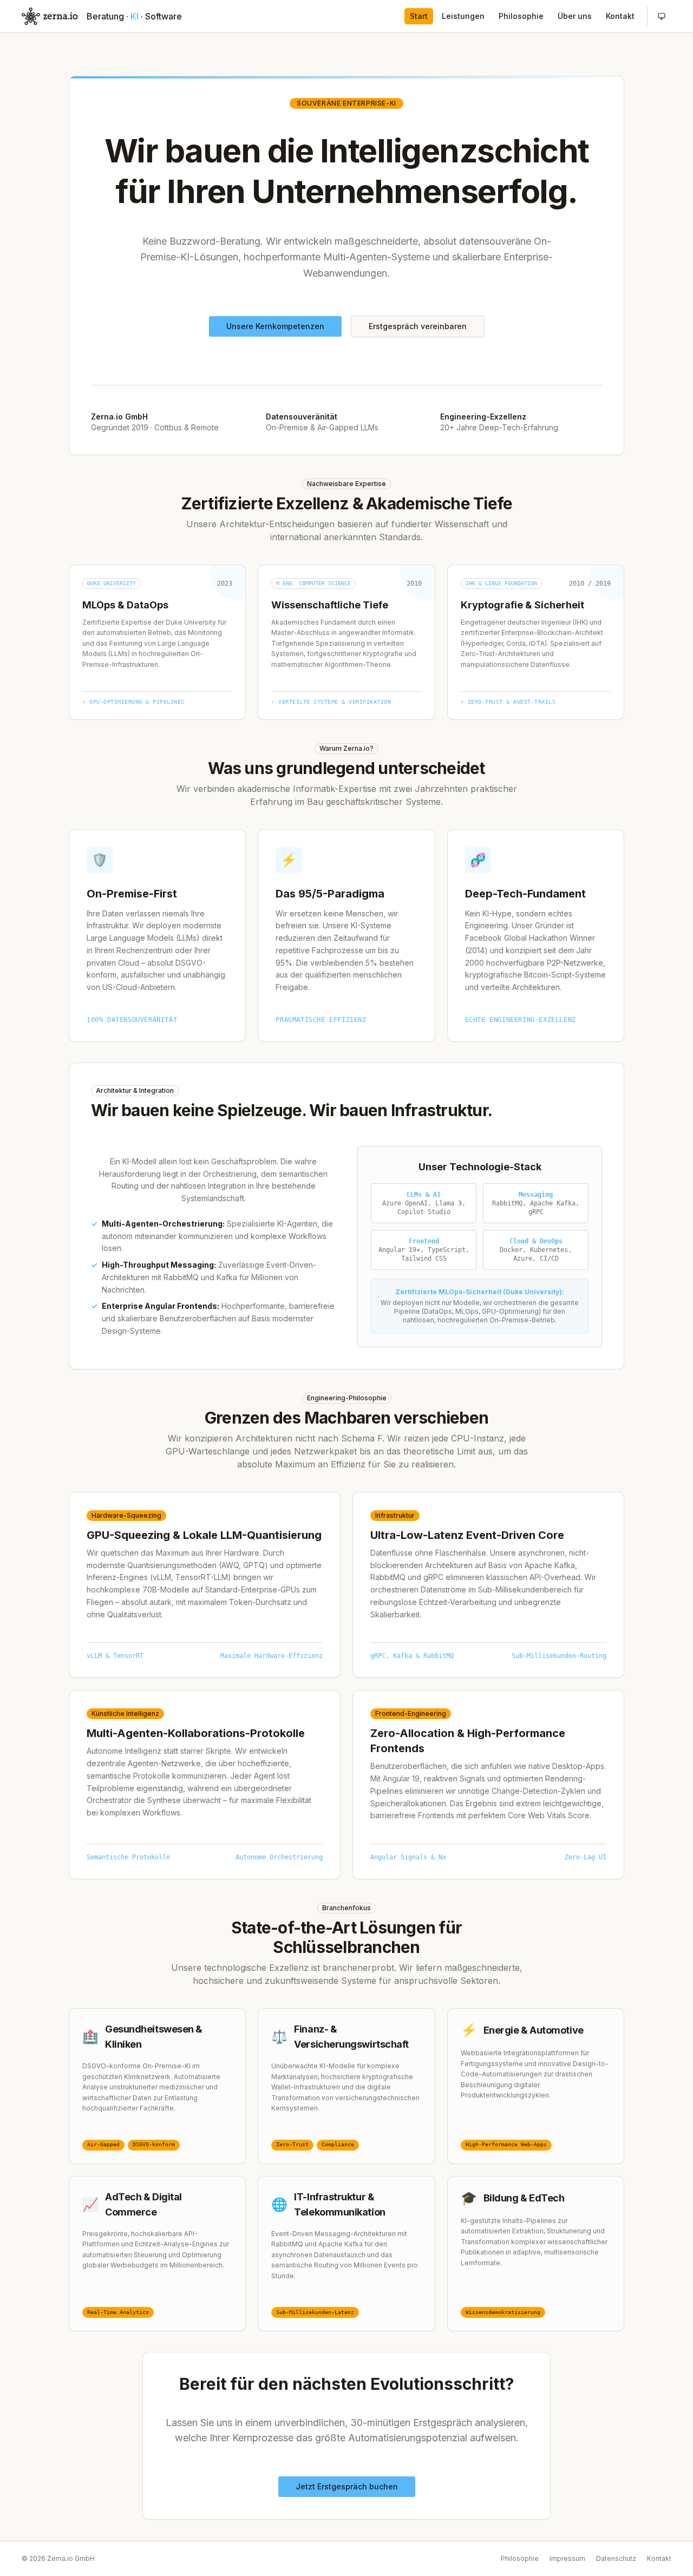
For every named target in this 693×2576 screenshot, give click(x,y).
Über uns (575, 16)
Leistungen (463, 16)
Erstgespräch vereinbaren (418, 326)
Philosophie (521, 16)
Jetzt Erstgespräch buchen (347, 2486)
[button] (662, 16)
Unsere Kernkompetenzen (275, 326)
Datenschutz (616, 2558)
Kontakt (620, 16)
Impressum (567, 2558)
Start (419, 16)
